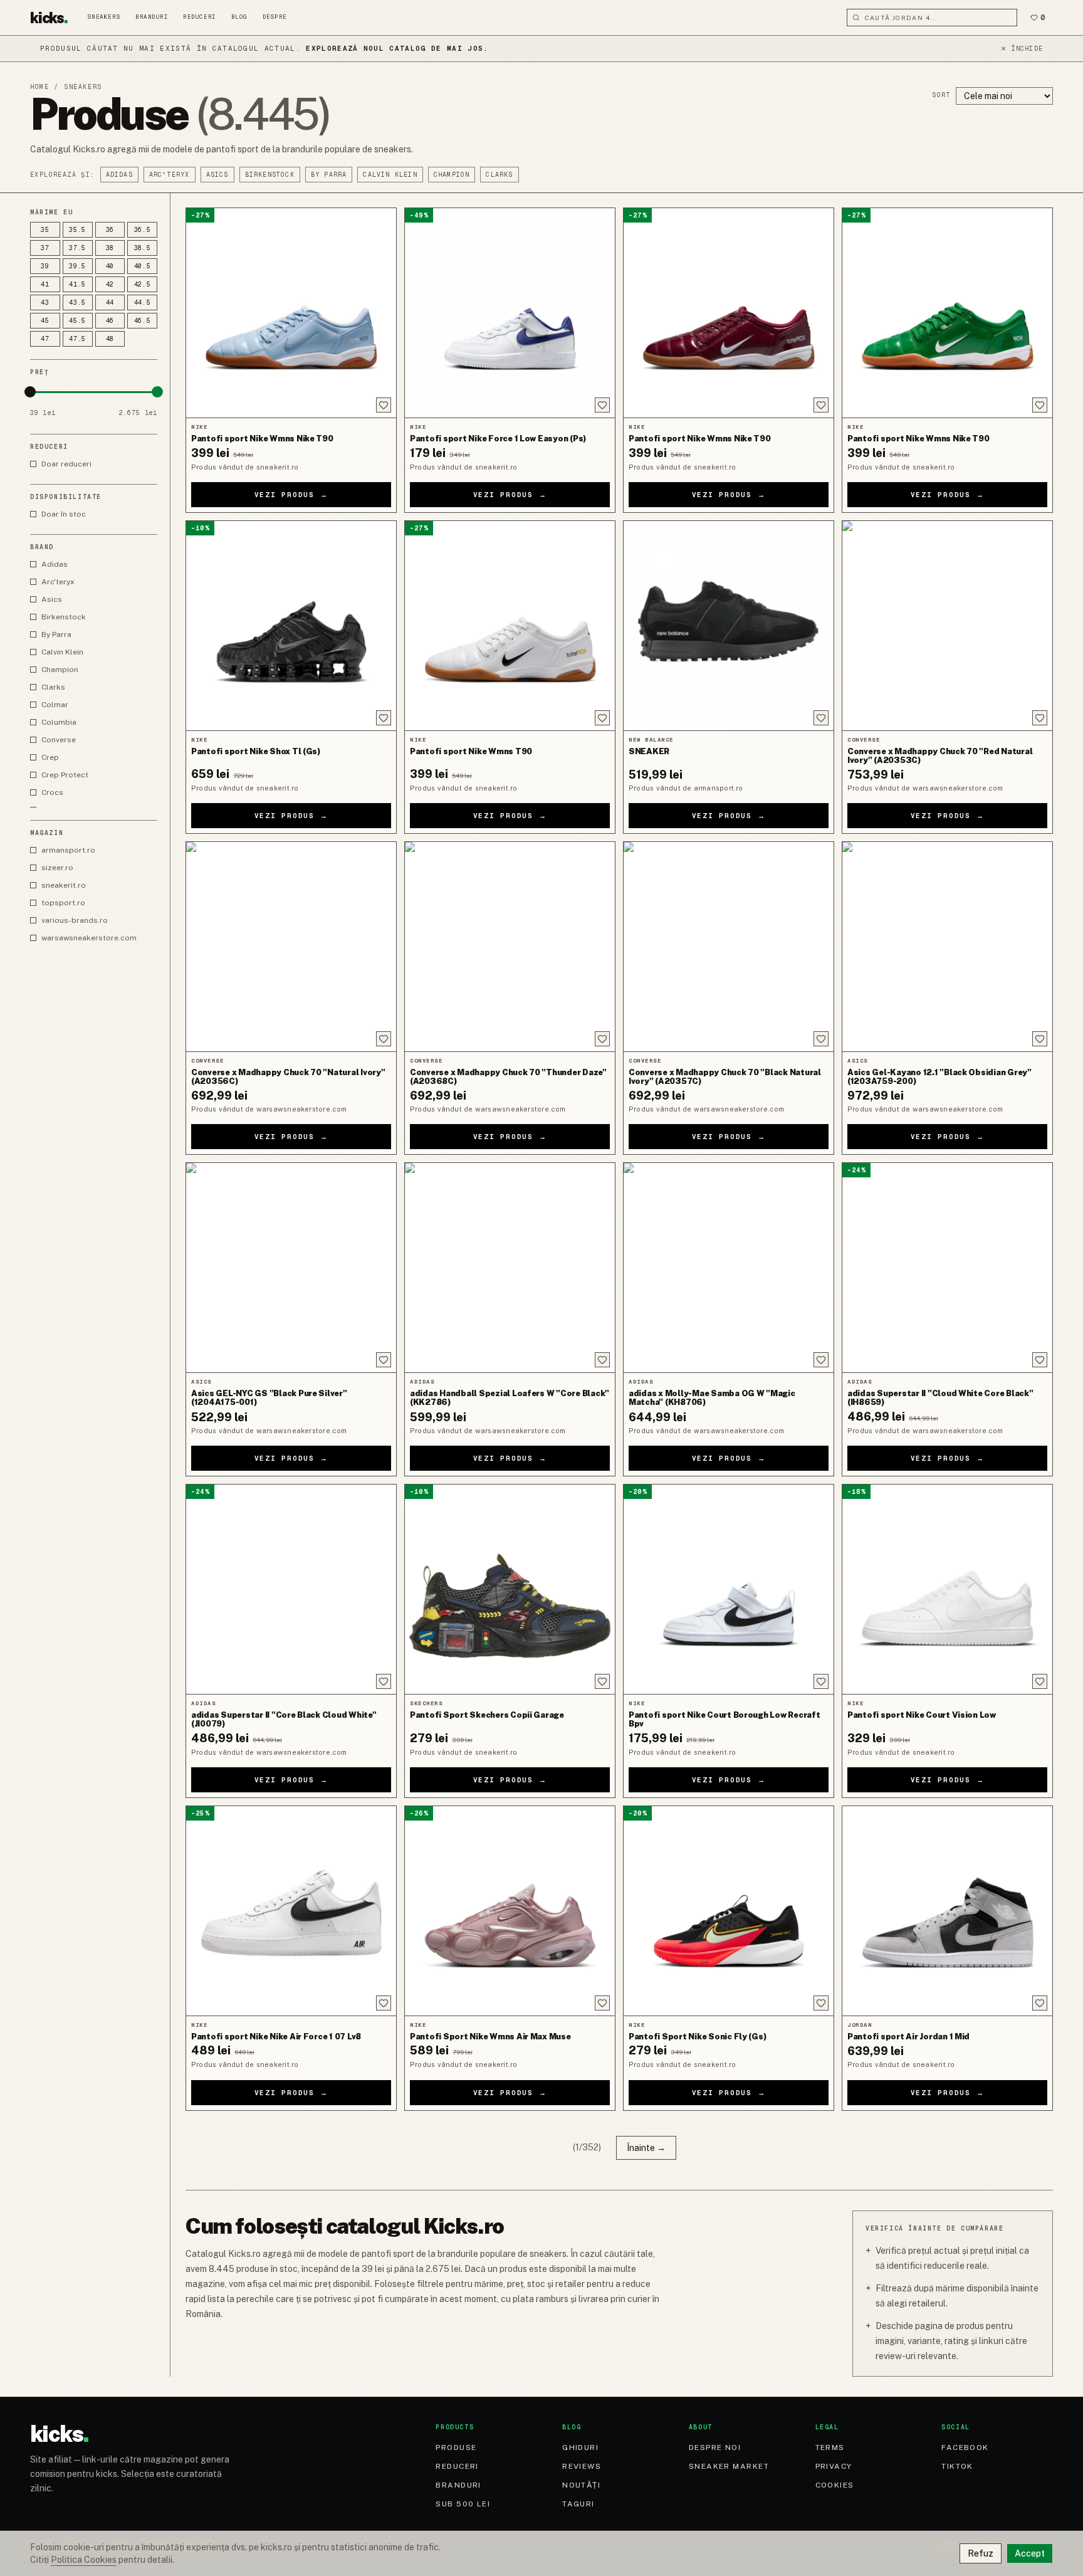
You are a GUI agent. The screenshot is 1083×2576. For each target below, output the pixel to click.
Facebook (965, 2447)
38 (110, 248)
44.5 (143, 302)
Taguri (578, 2504)
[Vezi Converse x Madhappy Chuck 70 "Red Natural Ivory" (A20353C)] (947, 626)
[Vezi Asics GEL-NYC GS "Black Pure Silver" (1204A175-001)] (291, 1268)
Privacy (834, 2466)
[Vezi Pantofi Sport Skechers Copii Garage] (510, 1589)
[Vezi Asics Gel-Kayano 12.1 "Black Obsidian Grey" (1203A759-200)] (947, 947)
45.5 (77, 321)
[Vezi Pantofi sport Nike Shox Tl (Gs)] (291, 626)
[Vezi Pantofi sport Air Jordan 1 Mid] (947, 1911)
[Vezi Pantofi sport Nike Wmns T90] (510, 626)
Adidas (119, 175)
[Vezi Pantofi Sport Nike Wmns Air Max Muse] (510, 1911)
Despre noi (715, 2447)
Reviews (582, 2466)
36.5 (143, 230)
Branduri (152, 17)
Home (39, 87)
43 (45, 302)
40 (110, 266)
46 (110, 321)
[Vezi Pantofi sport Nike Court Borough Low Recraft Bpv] (729, 1589)
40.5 (143, 266)
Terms (830, 2447)
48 (110, 339)
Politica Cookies (84, 2560)
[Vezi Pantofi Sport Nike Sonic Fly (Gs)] (729, 1911)
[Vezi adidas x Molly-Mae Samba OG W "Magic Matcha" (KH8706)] (729, 1268)
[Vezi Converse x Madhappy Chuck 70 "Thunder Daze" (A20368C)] (510, 947)
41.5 (77, 284)
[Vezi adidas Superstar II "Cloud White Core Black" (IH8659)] (947, 1268)
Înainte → (646, 2148)
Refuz (981, 2553)
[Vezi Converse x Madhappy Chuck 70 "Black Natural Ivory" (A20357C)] (729, 947)
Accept (1030, 2553)
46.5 (143, 321)
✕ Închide (1022, 49)
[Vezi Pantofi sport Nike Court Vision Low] (947, 1589)
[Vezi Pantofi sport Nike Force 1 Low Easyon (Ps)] (510, 313)
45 (45, 321)
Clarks (499, 175)
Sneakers (104, 17)
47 (45, 339)
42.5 (143, 284)
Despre (275, 17)
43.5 (77, 302)
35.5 (77, 230)
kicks (49, 18)
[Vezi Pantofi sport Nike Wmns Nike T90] (291, 313)
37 (45, 248)
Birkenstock (270, 175)
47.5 (77, 339)
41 (45, 284)
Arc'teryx (170, 175)
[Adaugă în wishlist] (384, 405)
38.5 (143, 248)
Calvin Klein (390, 175)
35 (45, 230)
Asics (217, 175)
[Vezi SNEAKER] (729, 626)
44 (110, 302)
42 (110, 284)
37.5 (77, 248)
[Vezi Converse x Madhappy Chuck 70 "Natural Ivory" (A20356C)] (291, 947)
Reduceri (199, 17)
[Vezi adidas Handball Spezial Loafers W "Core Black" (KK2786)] (510, 1268)
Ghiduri (580, 2447)
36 (110, 230)
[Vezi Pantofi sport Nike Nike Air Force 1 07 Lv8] (291, 1911)
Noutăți (581, 2485)
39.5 (77, 266)
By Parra (329, 175)
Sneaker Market (729, 2466)
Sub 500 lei (463, 2504)
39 (45, 266)
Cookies (835, 2485)
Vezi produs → (291, 495)
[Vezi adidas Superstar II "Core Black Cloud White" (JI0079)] (291, 1589)
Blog (239, 17)
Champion (452, 175)
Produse (456, 2447)
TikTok (957, 2466)
